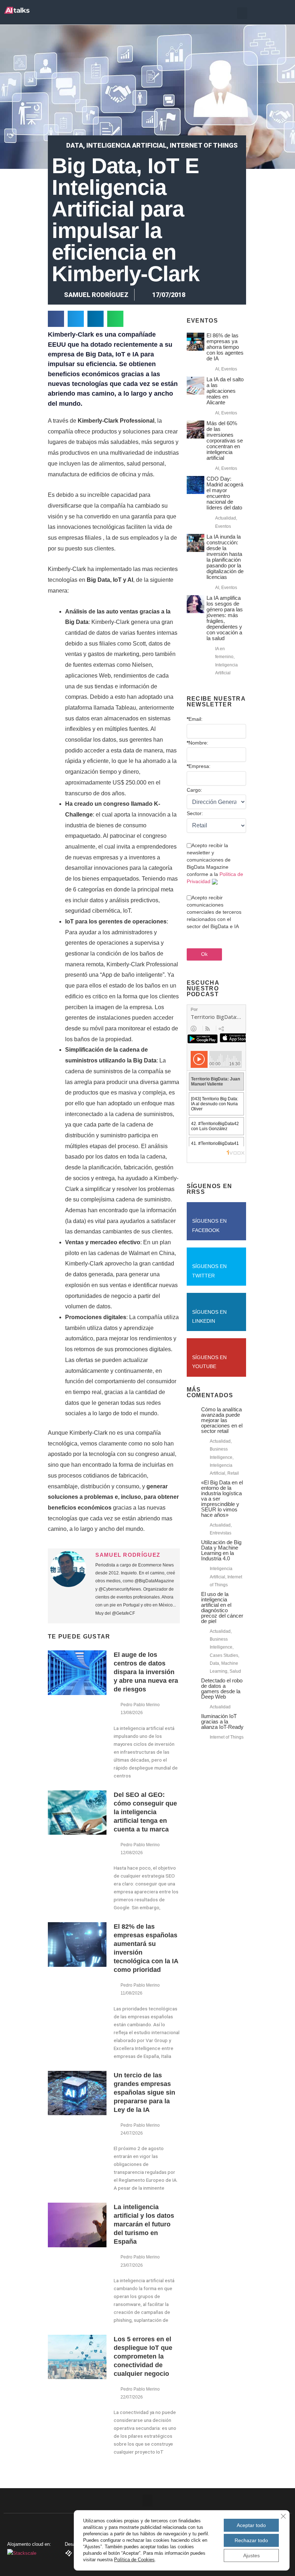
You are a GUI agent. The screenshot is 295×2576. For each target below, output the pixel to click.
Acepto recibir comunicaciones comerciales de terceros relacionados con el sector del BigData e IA (214, 912)
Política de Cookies (134, 2560)
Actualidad (226, 518)
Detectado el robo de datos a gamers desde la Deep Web (222, 1689)
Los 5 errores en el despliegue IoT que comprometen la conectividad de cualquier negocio (143, 2356)
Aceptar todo (251, 2525)
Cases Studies (224, 1655)
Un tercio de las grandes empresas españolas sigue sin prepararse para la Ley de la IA (144, 2092)
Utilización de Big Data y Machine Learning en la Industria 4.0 (221, 1550)
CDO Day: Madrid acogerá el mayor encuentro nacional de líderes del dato (225, 493)
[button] (242, 13)
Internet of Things (204, 145)
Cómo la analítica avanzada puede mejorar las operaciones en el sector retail (222, 1420)
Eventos (229, 369)
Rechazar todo (251, 2540)
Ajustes (251, 2555)
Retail (233, 1473)
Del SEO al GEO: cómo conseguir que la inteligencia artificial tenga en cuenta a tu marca (145, 1812)
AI (217, 369)
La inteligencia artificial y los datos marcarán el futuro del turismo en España (144, 2224)
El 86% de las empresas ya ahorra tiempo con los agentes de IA (225, 347)
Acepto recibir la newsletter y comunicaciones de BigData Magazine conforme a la (215, 863)
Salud (235, 1671)
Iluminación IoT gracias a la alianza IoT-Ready (222, 1721)
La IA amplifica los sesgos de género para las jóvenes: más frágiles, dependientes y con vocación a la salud (225, 618)
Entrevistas (221, 1533)
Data (75, 145)
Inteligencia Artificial (126, 145)
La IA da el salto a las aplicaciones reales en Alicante (225, 391)
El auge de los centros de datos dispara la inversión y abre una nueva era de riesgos (146, 1672)
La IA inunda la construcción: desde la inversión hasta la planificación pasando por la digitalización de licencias (225, 557)
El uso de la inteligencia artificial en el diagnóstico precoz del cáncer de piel (222, 1608)
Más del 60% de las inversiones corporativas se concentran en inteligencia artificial (225, 440)
